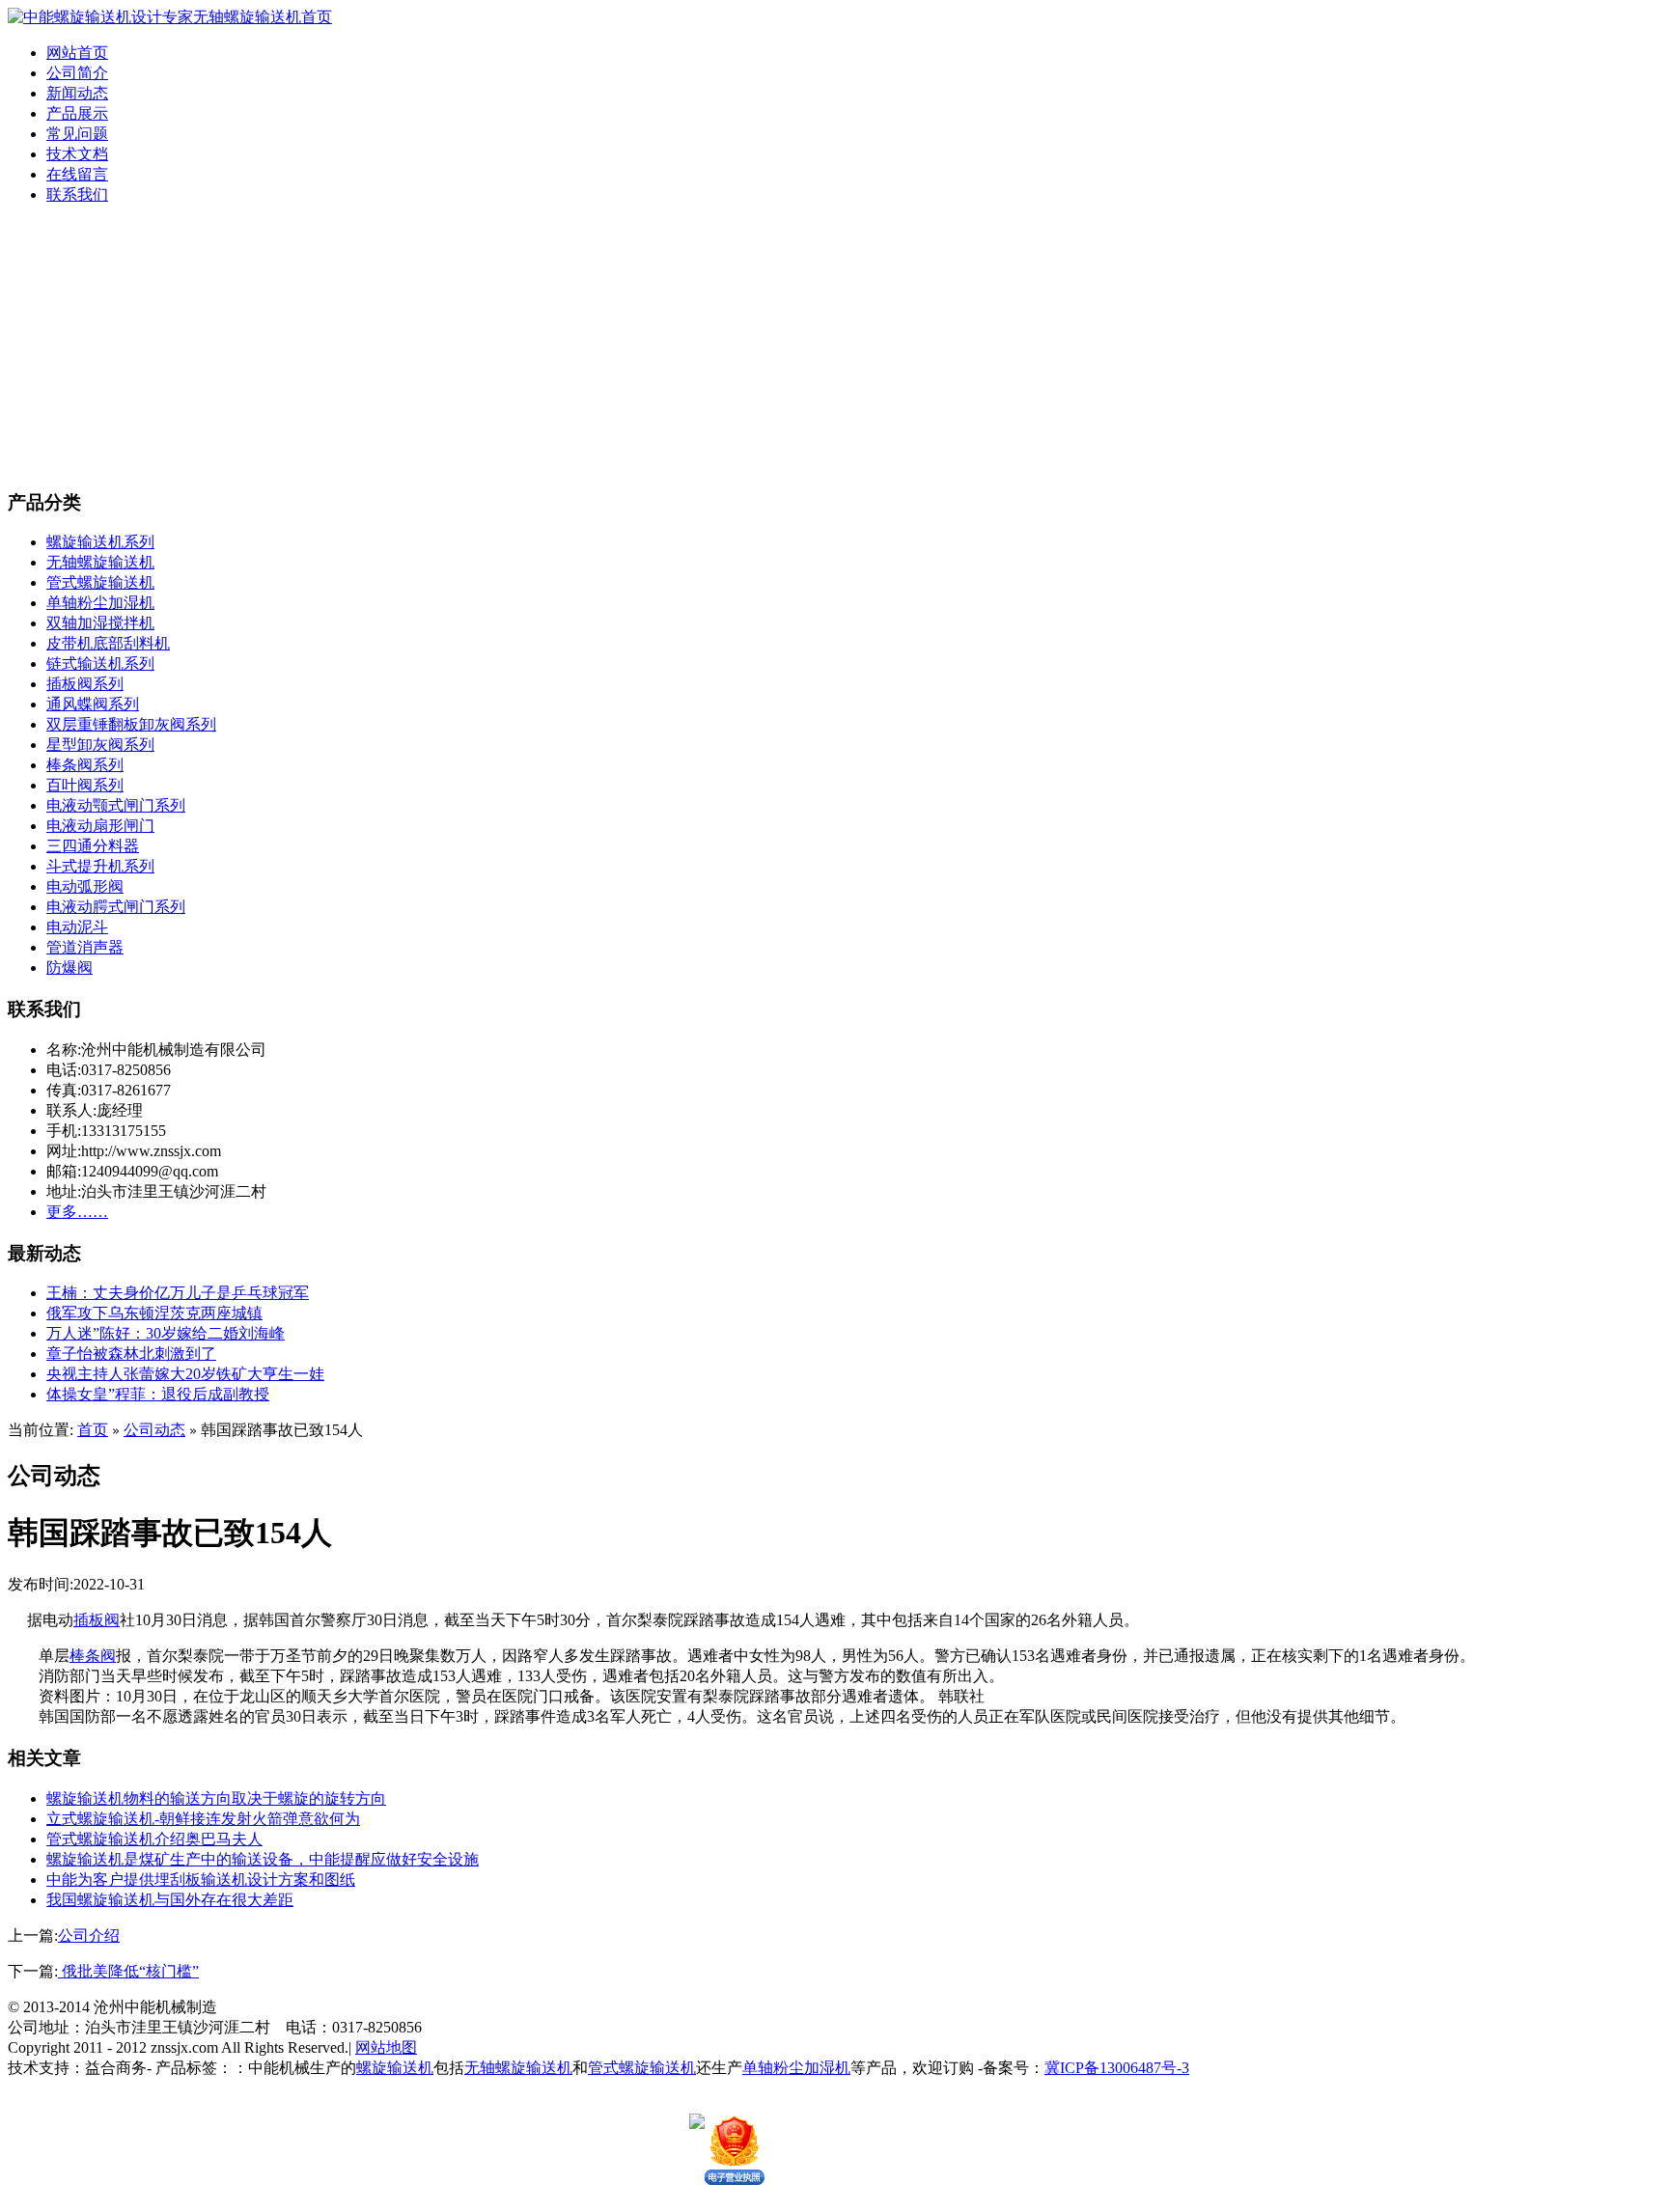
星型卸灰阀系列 (100, 745)
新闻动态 (77, 93)
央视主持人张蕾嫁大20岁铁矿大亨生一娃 (185, 1374)
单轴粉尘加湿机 (100, 603)
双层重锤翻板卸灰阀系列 (131, 724)
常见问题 (77, 134)
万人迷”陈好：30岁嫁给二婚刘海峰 (166, 1333)
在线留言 (77, 174)
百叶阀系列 (85, 785)
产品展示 (77, 113)
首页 (93, 1430)
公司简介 (77, 73)
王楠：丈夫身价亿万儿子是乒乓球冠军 (178, 1293)
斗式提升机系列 (100, 866)
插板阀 (97, 1620)
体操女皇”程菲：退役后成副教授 (158, 1394)
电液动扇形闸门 (100, 826)
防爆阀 (69, 968)
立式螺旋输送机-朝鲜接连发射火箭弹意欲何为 (203, 1819)
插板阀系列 (85, 684)
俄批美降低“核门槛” (128, 1971)
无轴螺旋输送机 (100, 562)
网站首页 (77, 53)
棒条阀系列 (85, 765)
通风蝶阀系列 (93, 704)
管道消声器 (85, 947)
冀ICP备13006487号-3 (1117, 2068)
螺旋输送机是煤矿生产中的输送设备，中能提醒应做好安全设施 (263, 1859)
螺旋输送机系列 (100, 542)
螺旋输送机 (395, 2068)
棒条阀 (93, 1656)
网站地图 (386, 2047)
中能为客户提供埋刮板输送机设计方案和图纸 (201, 1880)
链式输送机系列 (100, 664)
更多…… (77, 1212)
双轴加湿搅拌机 (100, 623)
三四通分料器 (93, 846)
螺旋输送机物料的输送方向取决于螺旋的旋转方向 (216, 1798)
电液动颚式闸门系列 (116, 805)
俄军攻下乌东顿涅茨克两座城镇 (154, 1313)
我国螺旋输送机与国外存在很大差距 (170, 1900)
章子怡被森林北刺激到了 (131, 1354)
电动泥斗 (77, 927)
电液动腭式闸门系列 (116, 907)
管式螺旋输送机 (100, 582)
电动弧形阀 (85, 886)
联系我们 (77, 194)
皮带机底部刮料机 (108, 643)
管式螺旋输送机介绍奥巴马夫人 (154, 1839)
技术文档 (77, 154)
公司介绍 (89, 1935)
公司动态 (154, 1430)
